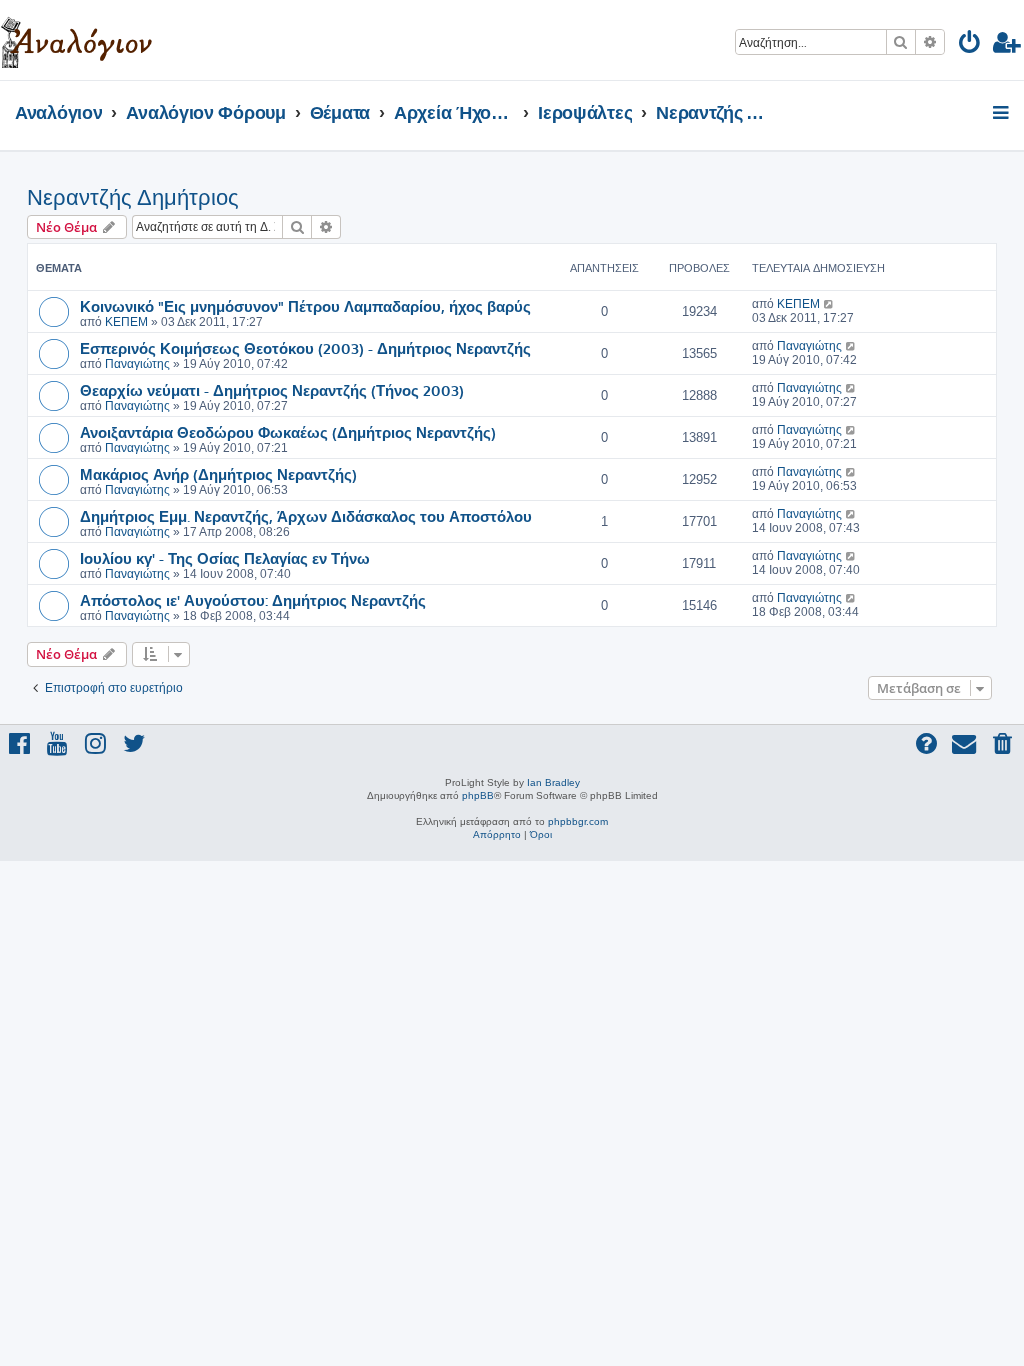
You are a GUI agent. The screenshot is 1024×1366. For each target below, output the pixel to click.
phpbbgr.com (578, 821)
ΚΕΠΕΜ (126, 322)
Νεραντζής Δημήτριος (133, 197)
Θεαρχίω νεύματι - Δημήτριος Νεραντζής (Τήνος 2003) (272, 390)
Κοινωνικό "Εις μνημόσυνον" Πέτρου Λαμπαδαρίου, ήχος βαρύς (305, 306)
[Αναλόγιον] (76, 40)
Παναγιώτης (137, 364)
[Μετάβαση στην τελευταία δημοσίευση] (829, 304)
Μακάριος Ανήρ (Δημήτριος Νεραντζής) (218, 474)
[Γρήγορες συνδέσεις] (1002, 114)
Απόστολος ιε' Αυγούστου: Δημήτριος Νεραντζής (253, 600)
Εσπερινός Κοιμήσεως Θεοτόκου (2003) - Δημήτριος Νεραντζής (305, 348)
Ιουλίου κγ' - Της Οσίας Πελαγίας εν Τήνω (225, 558)
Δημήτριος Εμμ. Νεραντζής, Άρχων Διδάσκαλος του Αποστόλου (306, 516)
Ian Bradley (553, 782)
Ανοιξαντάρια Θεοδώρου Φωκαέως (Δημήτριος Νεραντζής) (288, 432)
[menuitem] (970, 45)
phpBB (478, 795)
